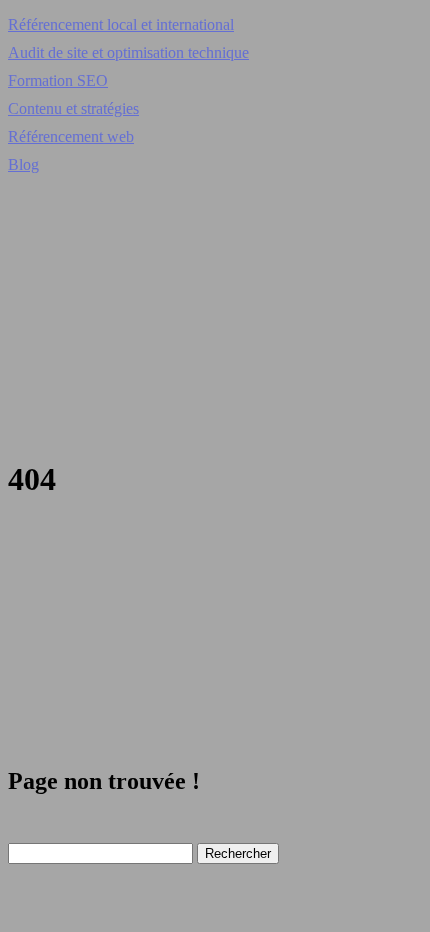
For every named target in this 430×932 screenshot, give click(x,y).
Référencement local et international (121, 24)
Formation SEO (58, 80)
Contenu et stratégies (73, 108)
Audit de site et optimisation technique (128, 52)
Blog (23, 164)
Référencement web (71, 136)
